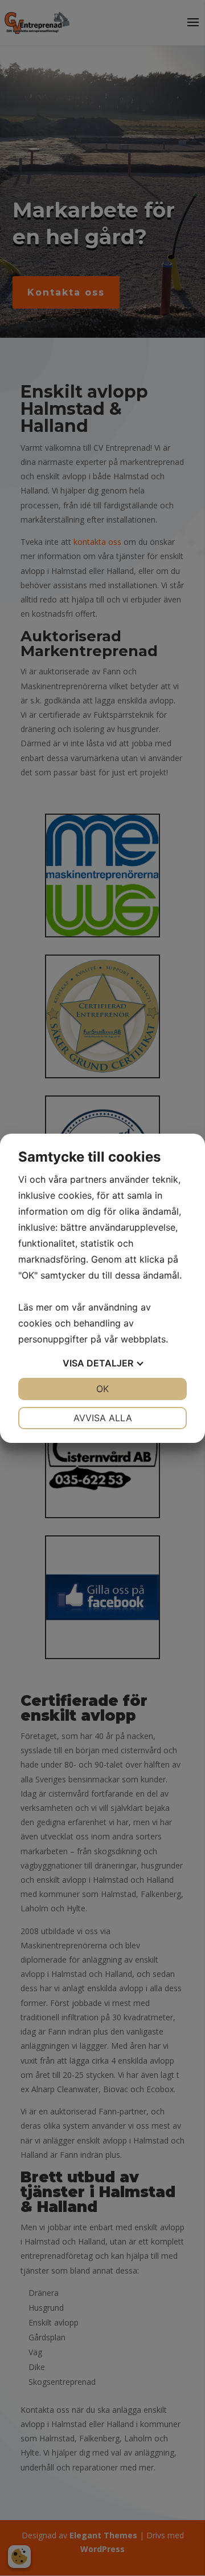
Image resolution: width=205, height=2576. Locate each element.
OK (102, 1389)
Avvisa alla (103, 1418)
